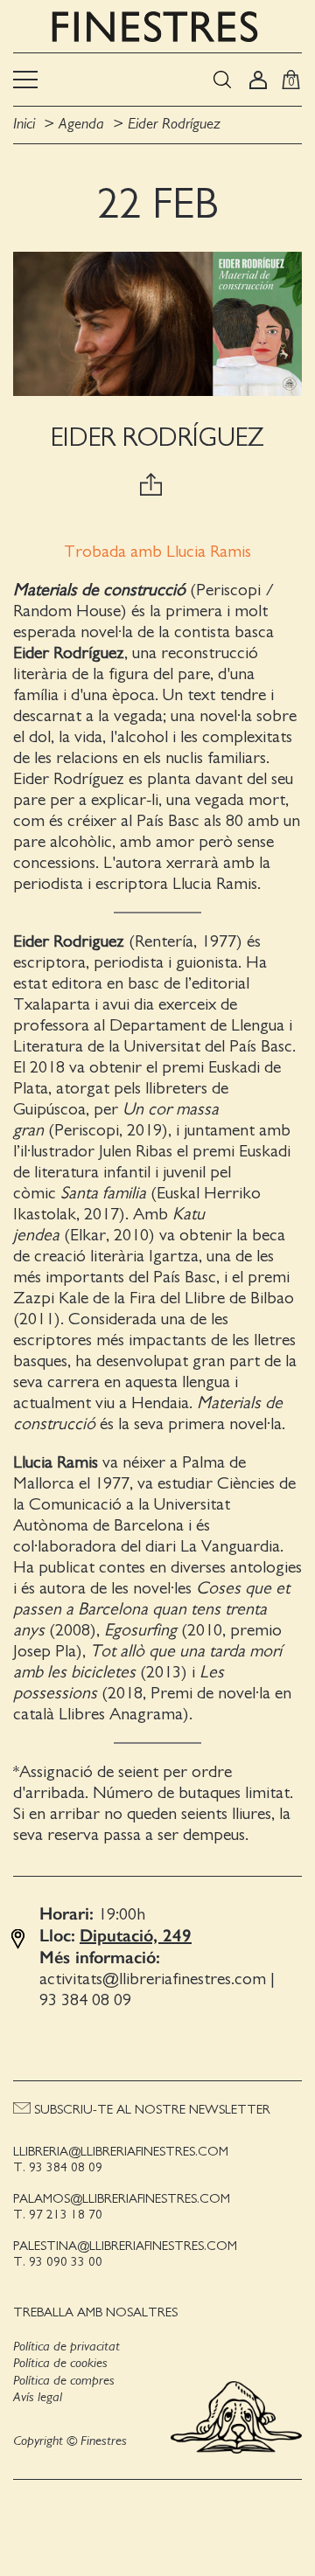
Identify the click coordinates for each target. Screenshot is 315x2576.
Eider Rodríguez (174, 124)
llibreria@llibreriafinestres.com (121, 2152)
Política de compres (64, 2380)
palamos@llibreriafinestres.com (122, 2199)
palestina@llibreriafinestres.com (125, 2246)
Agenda (81, 124)
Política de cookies (60, 2363)
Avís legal (38, 2397)
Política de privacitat (66, 2346)
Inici (26, 124)
